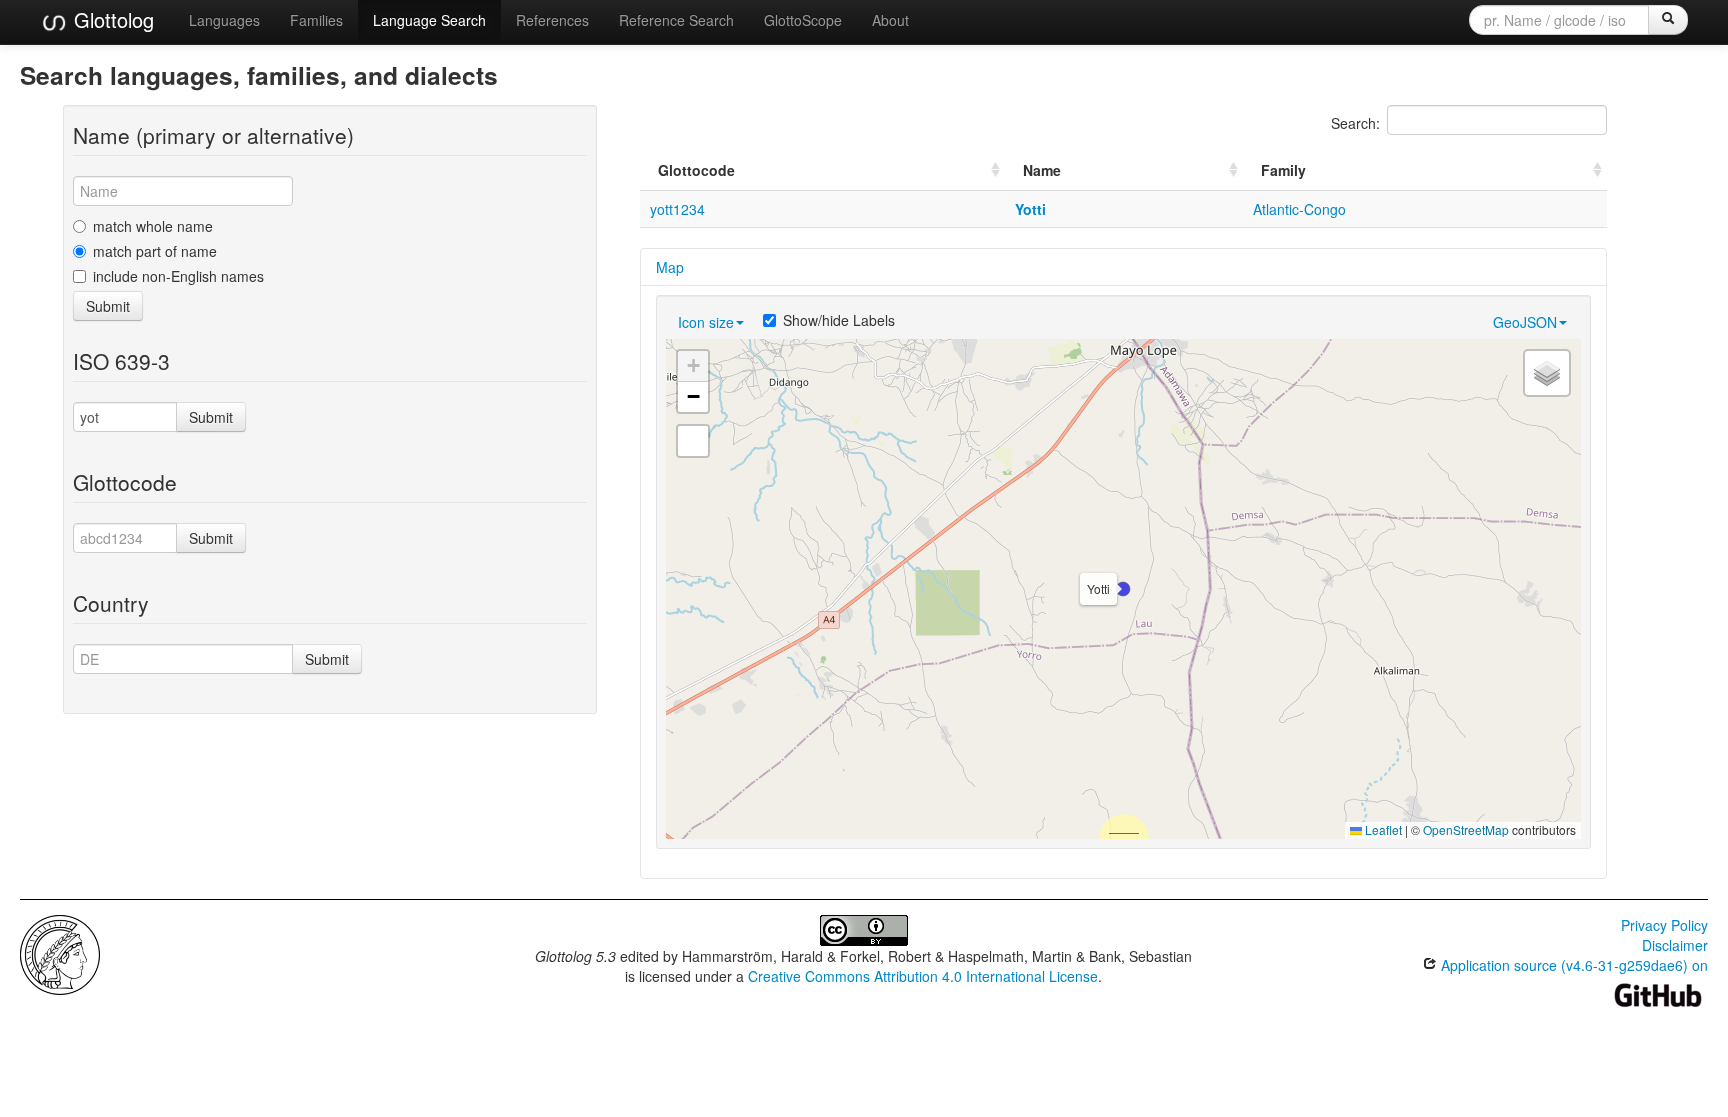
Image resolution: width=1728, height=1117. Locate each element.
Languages (224, 20)
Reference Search (676, 20)
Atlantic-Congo (1299, 209)
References (552, 20)
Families (316, 20)
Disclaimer (1675, 945)
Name (1042, 170)
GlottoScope (803, 20)
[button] (1123, 589)
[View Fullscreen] (693, 441)
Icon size (706, 322)
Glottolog (111, 19)
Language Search (429, 20)
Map (670, 267)
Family (1283, 170)
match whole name (153, 226)
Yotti (1030, 209)
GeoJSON (1525, 322)
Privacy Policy (1664, 925)
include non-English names (178, 276)
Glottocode (696, 170)
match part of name (155, 251)
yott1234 (677, 209)
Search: (1355, 123)
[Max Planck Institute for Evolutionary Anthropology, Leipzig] (60, 953)
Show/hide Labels (839, 320)
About (890, 20)
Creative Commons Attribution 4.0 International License (923, 976)
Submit (108, 306)
